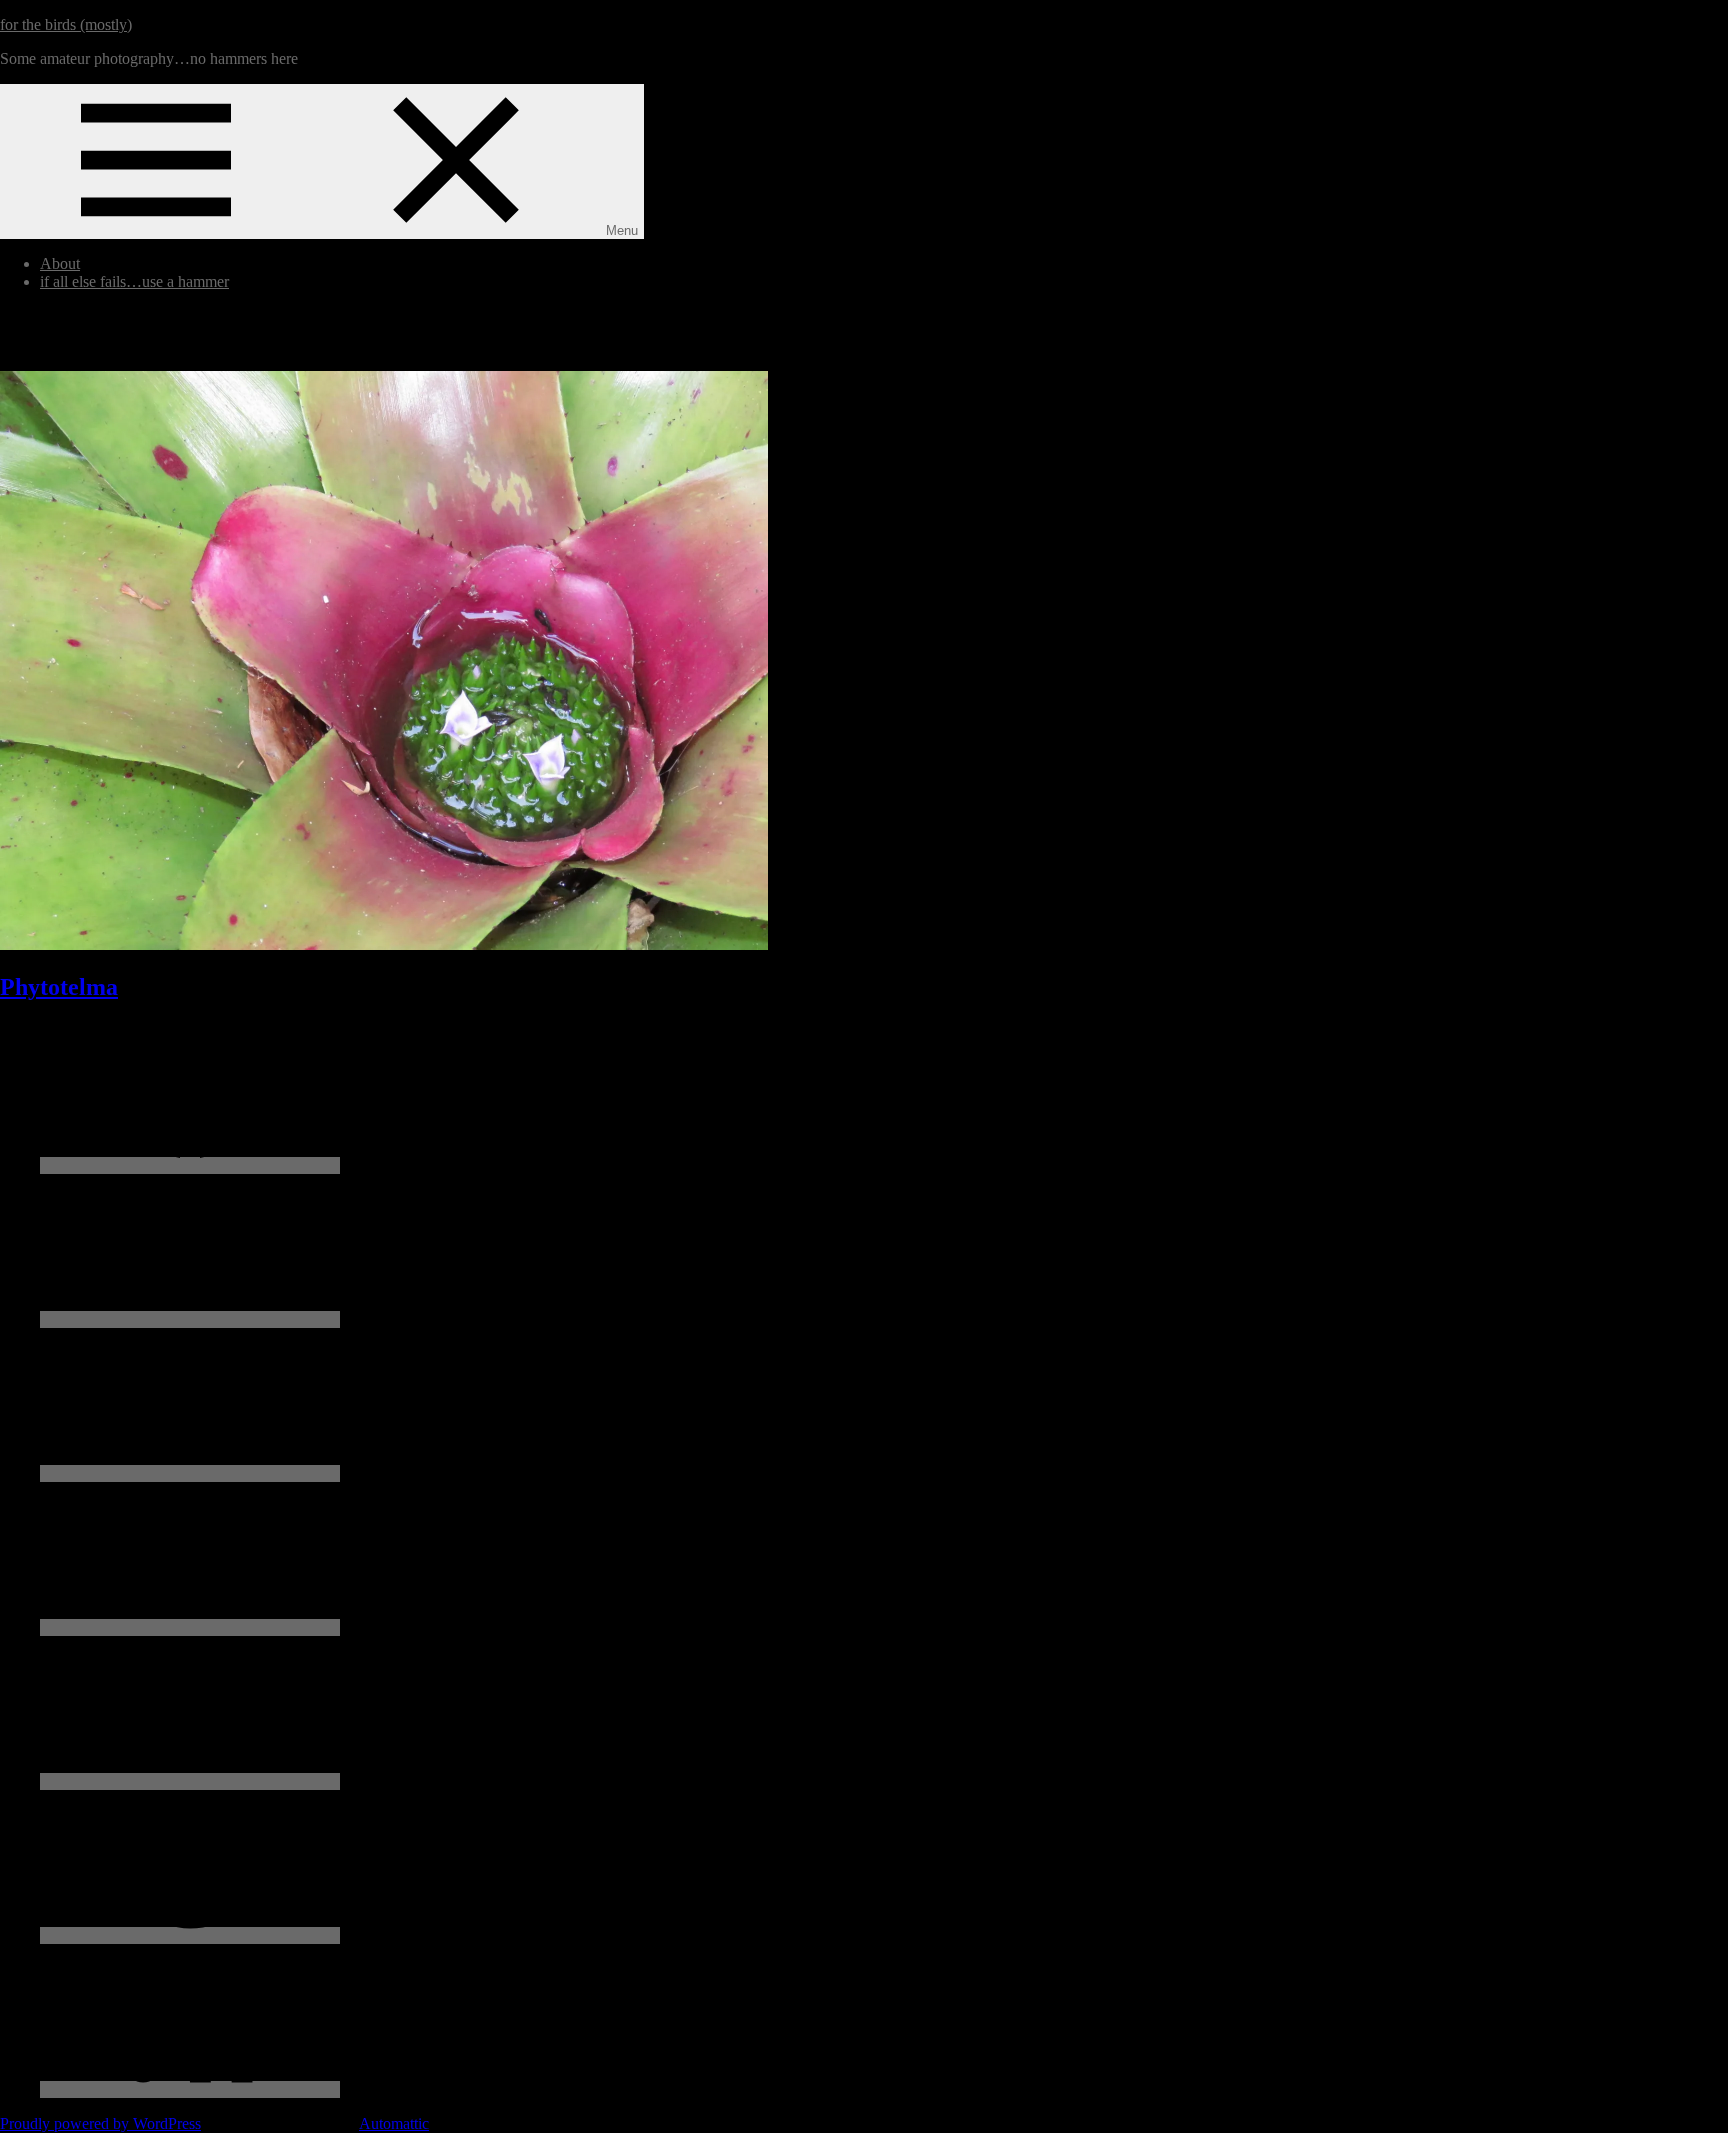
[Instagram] (190, 1473)
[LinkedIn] (190, 1627)
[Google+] (190, 1935)
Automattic (394, 2123)
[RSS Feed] (190, 2089)
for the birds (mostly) (66, 24)
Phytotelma (59, 987)
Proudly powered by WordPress (100, 2123)
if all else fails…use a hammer (134, 281)
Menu (622, 230)
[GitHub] (190, 1781)
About (60, 263)
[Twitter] (190, 1319)
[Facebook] (190, 1165)
